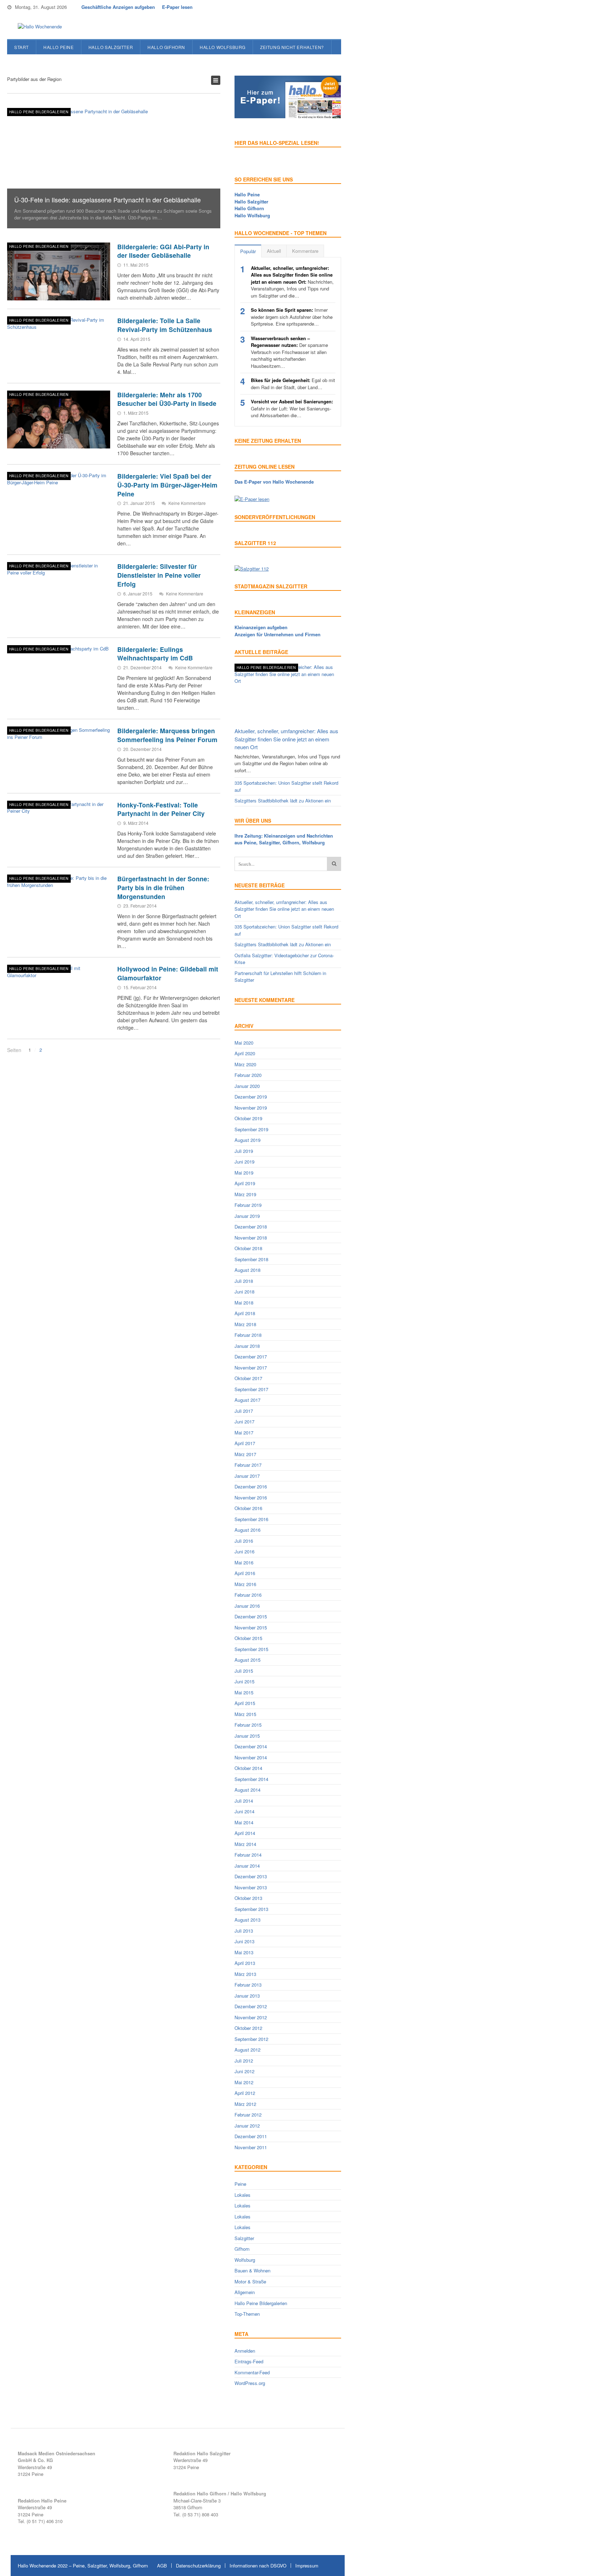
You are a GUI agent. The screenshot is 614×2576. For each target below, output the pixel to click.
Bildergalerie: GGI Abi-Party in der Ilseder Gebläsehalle (163, 251)
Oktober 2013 (248, 1898)
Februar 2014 (248, 1855)
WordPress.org (250, 2383)
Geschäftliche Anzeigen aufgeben (118, 7)
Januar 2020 (247, 1086)
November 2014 (251, 1757)
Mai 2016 (244, 1562)
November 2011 (251, 2147)
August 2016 (247, 1530)
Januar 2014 (247, 1866)
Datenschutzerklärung (198, 2566)
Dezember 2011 (251, 2136)
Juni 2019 (244, 1162)
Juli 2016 (244, 1541)
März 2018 (245, 1324)
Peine (240, 2184)
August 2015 (247, 1660)
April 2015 (245, 1703)
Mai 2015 (244, 1692)
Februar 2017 (248, 1465)
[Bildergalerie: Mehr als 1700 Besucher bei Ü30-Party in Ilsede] (59, 420)
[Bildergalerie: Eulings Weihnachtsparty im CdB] (59, 674)
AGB (162, 2566)
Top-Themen (247, 2314)
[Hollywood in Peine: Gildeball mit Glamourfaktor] (59, 994)
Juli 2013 (244, 1931)
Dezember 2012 (251, 2006)
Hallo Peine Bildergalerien (39, 112)
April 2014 (245, 1833)
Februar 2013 (248, 1985)
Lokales (243, 2195)
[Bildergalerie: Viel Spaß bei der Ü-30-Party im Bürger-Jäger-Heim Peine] (59, 501)
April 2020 (245, 1053)
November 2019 (251, 1108)
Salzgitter (244, 2238)
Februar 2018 (248, 1335)
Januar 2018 (247, 1346)
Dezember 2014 (251, 1746)
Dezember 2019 (251, 1097)
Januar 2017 (247, 1476)
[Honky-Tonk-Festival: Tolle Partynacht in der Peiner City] (59, 830)
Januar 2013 (247, 1996)
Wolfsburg (245, 2260)
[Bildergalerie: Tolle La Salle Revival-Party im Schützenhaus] (59, 345)
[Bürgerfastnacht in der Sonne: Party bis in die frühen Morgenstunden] (59, 904)
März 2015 (245, 1714)
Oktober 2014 (248, 1768)
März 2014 (245, 1844)
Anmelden (245, 2351)
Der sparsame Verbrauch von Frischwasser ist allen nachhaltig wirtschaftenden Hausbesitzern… (289, 352)
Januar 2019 (247, 1216)
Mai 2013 (244, 1952)
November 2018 (251, 1238)
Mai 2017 (244, 1433)
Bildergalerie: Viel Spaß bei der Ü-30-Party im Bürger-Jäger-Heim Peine (167, 485)
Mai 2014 (244, 1822)
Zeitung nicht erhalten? (292, 47)
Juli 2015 (244, 1671)
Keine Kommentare (187, 503)
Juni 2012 (244, 2071)
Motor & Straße (250, 2281)
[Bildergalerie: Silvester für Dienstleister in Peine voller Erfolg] (59, 591)
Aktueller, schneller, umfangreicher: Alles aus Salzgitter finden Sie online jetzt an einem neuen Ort (286, 739)
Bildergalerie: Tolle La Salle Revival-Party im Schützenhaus (165, 325)
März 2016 (245, 1584)
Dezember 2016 (251, 1486)
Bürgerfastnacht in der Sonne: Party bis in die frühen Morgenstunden (163, 887)
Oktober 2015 (248, 1638)
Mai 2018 (244, 1303)
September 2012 (251, 2039)
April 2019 (245, 1183)
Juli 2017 (244, 1411)
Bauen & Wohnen (252, 2270)
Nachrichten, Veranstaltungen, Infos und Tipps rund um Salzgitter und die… (292, 282)
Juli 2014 (244, 1801)
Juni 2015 (244, 1681)
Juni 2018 (244, 1292)
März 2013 (245, 1974)
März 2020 (245, 1064)
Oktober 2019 (248, 1118)
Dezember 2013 (251, 1876)
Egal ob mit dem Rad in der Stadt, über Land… (293, 384)
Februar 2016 (248, 1595)
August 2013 (247, 1920)
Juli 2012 (244, 2061)
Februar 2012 (248, 2115)
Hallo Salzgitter (111, 47)
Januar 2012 (247, 2126)
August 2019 (247, 1140)
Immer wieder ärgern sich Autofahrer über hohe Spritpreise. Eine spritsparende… (292, 317)
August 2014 (247, 1790)
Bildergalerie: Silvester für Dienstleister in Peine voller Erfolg (159, 575)
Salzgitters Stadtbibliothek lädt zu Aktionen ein (283, 800)
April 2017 (245, 1443)
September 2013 (251, 1909)
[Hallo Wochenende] (37, 27)
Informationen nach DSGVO (258, 2566)
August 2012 (247, 2050)
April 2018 (245, 1313)
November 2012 (251, 2017)
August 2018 (247, 1270)
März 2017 (245, 1454)
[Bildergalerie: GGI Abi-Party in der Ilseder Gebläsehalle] (59, 272)
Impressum (307, 2566)
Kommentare (305, 251)
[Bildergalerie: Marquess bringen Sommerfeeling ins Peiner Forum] (59, 756)
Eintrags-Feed (249, 2361)
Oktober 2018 (248, 1248)
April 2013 (245, 1963)
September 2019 (251, 1129)
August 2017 (247, 1400)
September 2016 (251, 1519)
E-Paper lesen (177, 7)
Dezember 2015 (251, 1616)
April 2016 (245, 1573)
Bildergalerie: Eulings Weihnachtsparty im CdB (155, 654)
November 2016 (251, 1497)
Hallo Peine (59, 47)
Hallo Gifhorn (166, 47)
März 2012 (245, 2104)
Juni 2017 (244, 1422)
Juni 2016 (244, 1551)
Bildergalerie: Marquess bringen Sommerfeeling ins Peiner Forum (167, 735)
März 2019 (245, 1194)
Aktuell (274, 251)
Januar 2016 (247, 1606)
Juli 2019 (244, 1151)
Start (21, 47)
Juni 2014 (244, 1811)
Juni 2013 (244, 1941)
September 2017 (251, 1389)
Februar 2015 (248, 1725)
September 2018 (251, 1259)
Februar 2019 (248, 1205)
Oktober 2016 (248, 1508)
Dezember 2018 (251, 1227)
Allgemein (245, 2292)
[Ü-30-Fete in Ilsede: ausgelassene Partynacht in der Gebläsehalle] (114, 168)
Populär (248, 251)
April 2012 (245, 2093)
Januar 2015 (247, 1736)
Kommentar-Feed (252, 2372)
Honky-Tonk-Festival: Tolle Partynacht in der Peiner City (161, 809)
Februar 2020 (248, 1075)
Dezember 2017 (251, 1357)
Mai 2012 (244, 2082)
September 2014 (251, 1779)
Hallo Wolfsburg (223, 47)
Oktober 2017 (248, 1378)
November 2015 (251, 1627)
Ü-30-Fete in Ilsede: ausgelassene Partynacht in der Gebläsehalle (107, 200)
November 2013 (251, 1887)
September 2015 (251, 1649)
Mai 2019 (244, 1173)
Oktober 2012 (248, 2028)
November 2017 (251, 1368)
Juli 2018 (244, 1281)
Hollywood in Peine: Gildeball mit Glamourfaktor (168, 973)
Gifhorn (242, 2249)
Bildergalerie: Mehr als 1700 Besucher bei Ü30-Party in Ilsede (167, 399)
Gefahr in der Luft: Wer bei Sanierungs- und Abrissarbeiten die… (292, 408)
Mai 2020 (244, 1043)
